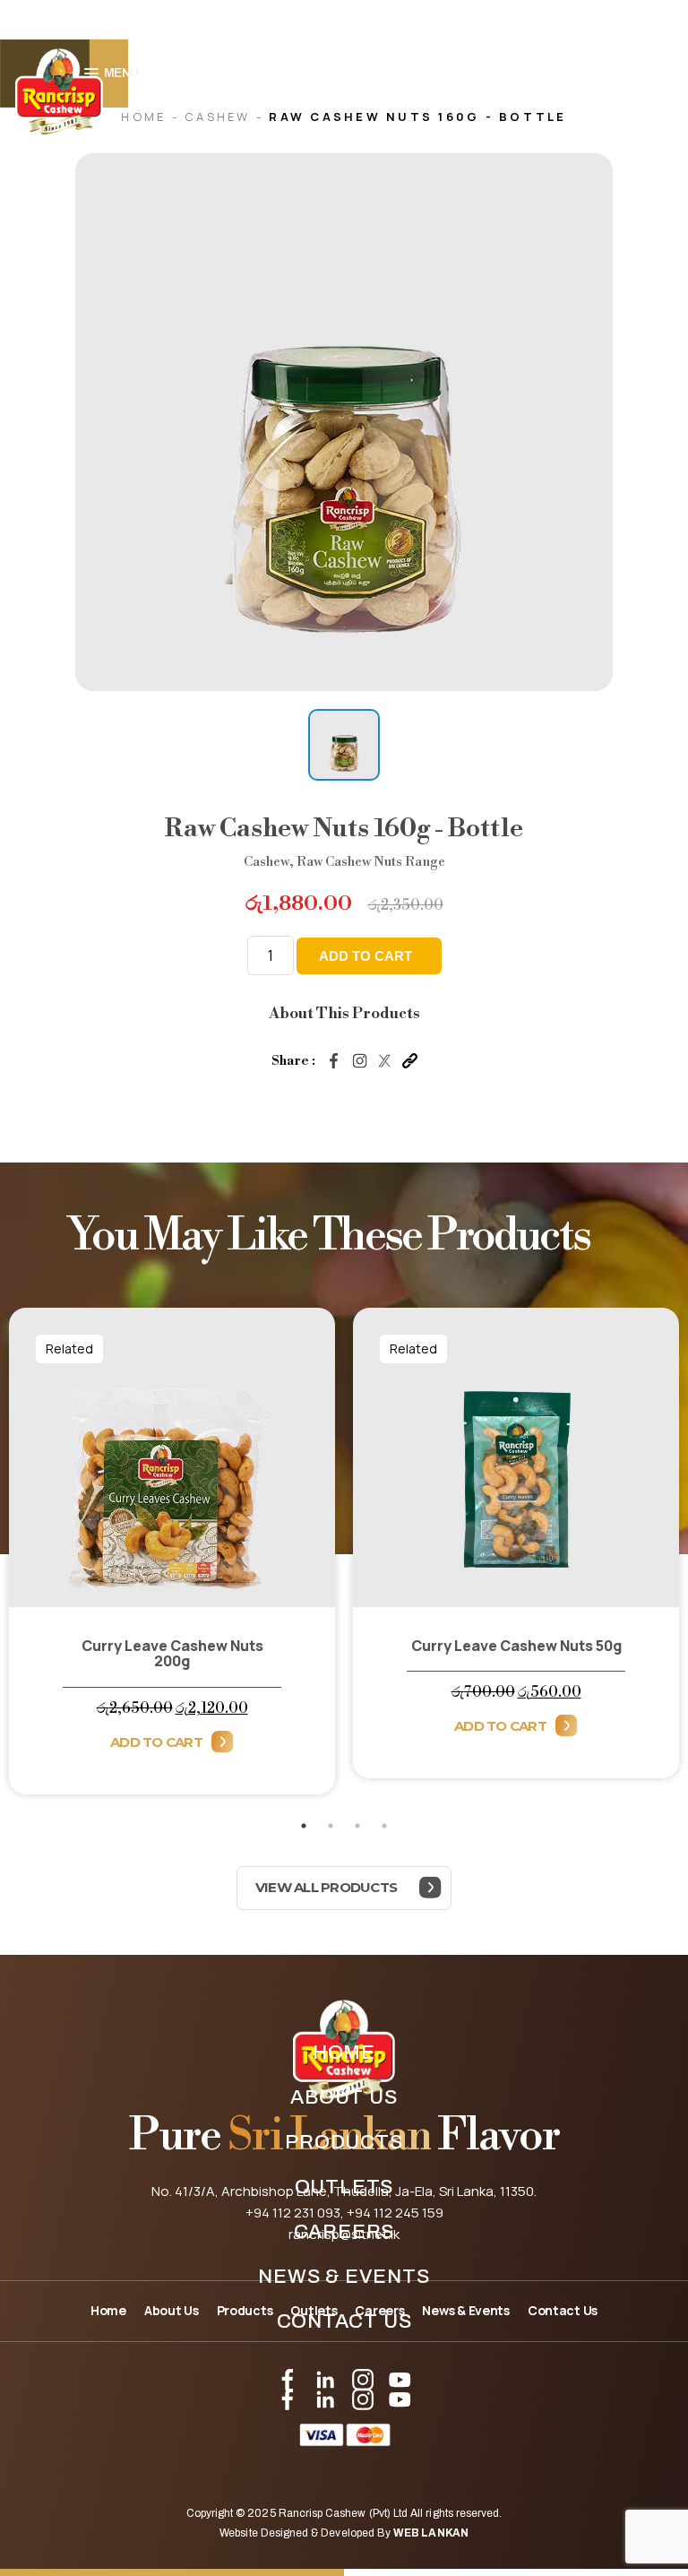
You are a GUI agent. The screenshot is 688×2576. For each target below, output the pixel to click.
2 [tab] (331, 1826)
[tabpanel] (172, 1560)
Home (344, 2053)
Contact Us (344, 2321)
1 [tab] (304, 1826)
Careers (344, 2232)
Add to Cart (156, 1742)
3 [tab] (357, 1826)
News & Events (344, 2277)
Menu (121, 73)
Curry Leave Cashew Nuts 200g (172, 1653)
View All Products (326, 1887)
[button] (344, 745)
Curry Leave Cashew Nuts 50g (516, 1646)
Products (344, 2142)
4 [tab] (384, 1826)
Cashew (220, 117)
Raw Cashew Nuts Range (371, 862)
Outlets (344, 2187)
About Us (344, 2097)
